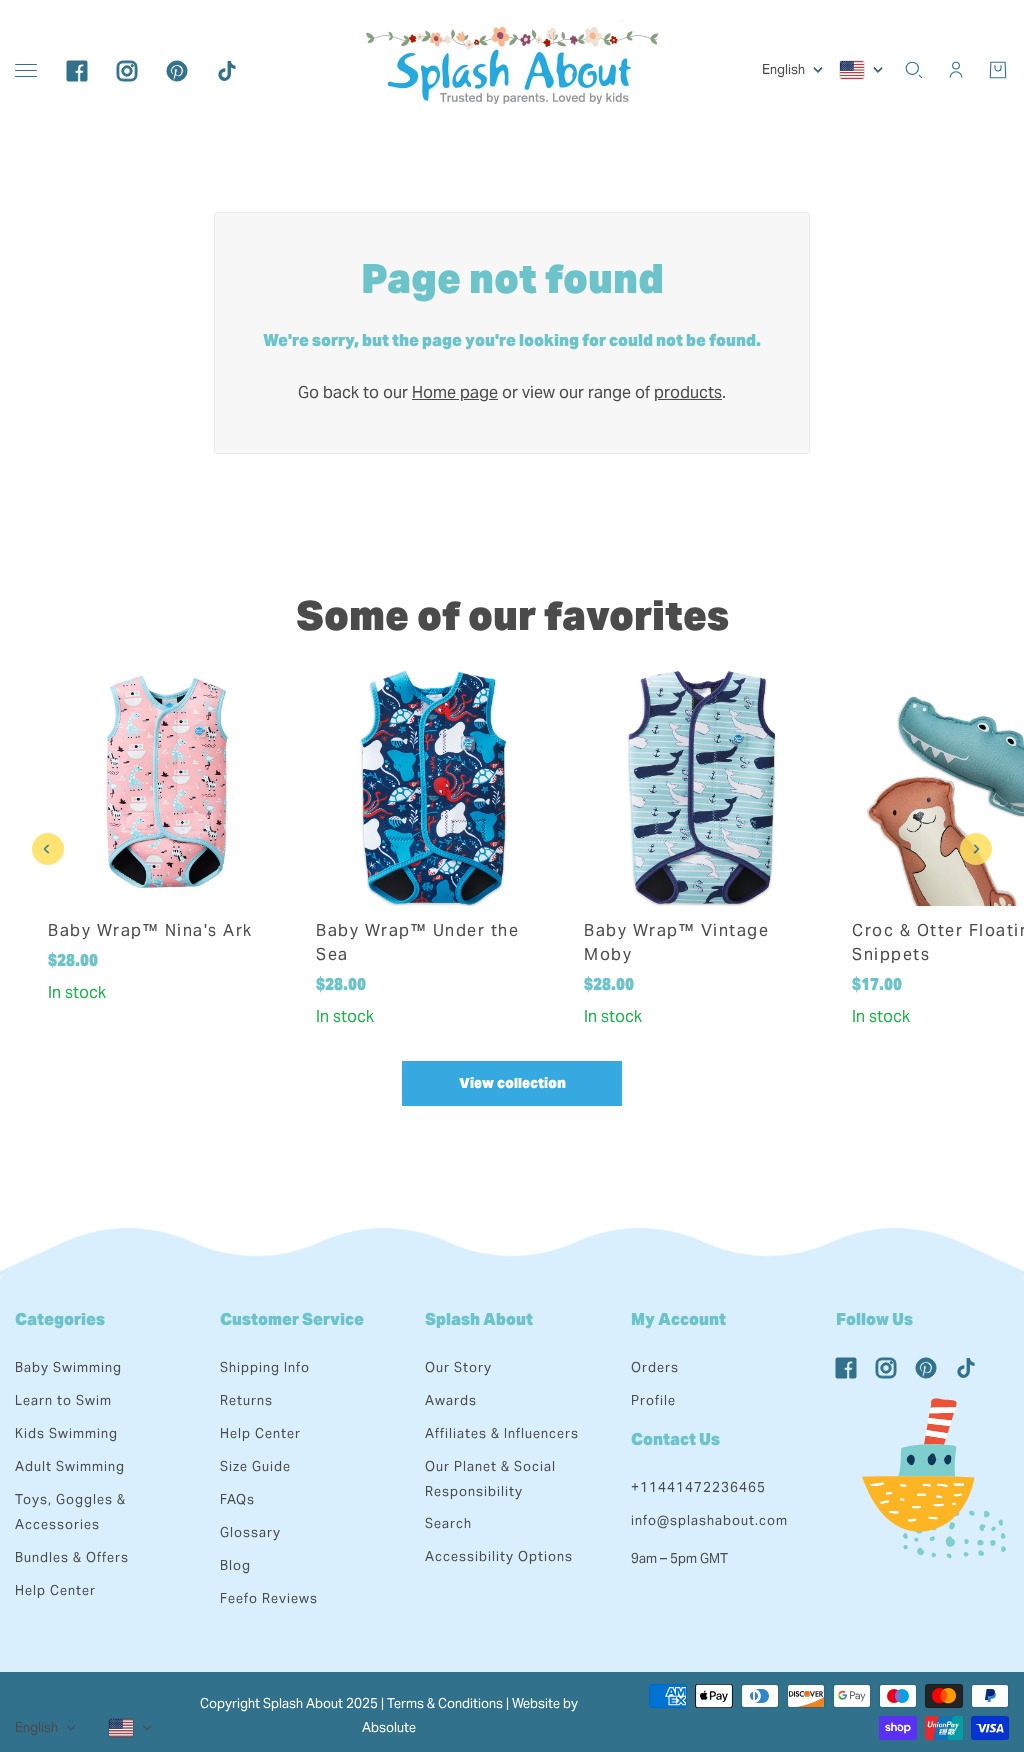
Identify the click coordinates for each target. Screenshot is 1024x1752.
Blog (235, 1565)
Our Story (458, 1367)
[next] (976, 849)
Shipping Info (265, 1367)
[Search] (914, 70)
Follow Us (874, 1319)
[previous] (48, 849)
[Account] (956, 70)
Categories (60, 1319)
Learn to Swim (63, 1400)
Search (448, 1523)
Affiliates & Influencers (502, 1433)
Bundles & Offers (72, 1557)
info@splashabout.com (709, 1520)
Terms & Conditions (445, 1703)
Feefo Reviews (269, 1598)
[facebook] (77, 70)
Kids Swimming (66, 1433)
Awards (451, 1400)
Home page (455, 392)
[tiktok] (227, 70)
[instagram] (127, 70)
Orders (655, 1367)
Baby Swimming (68, 1367)
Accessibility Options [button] (499, 1556)
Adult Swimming (70, 1466)
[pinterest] (177, 70)
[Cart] (998, 70)
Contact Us (675, 1439)
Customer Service (292, 1319)
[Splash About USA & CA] (512, 70)
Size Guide (255, 1466)
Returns (246, 1400)
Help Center (55, 1590)
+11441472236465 (698, 1487)
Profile (653, 1400)
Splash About (479, 1319)
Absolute (389, 1727)
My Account (678, 1319)
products (688, 392)
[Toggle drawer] (26, 70)
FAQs (237, 1499)
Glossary (250, 1532)
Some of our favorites (512, 615)
